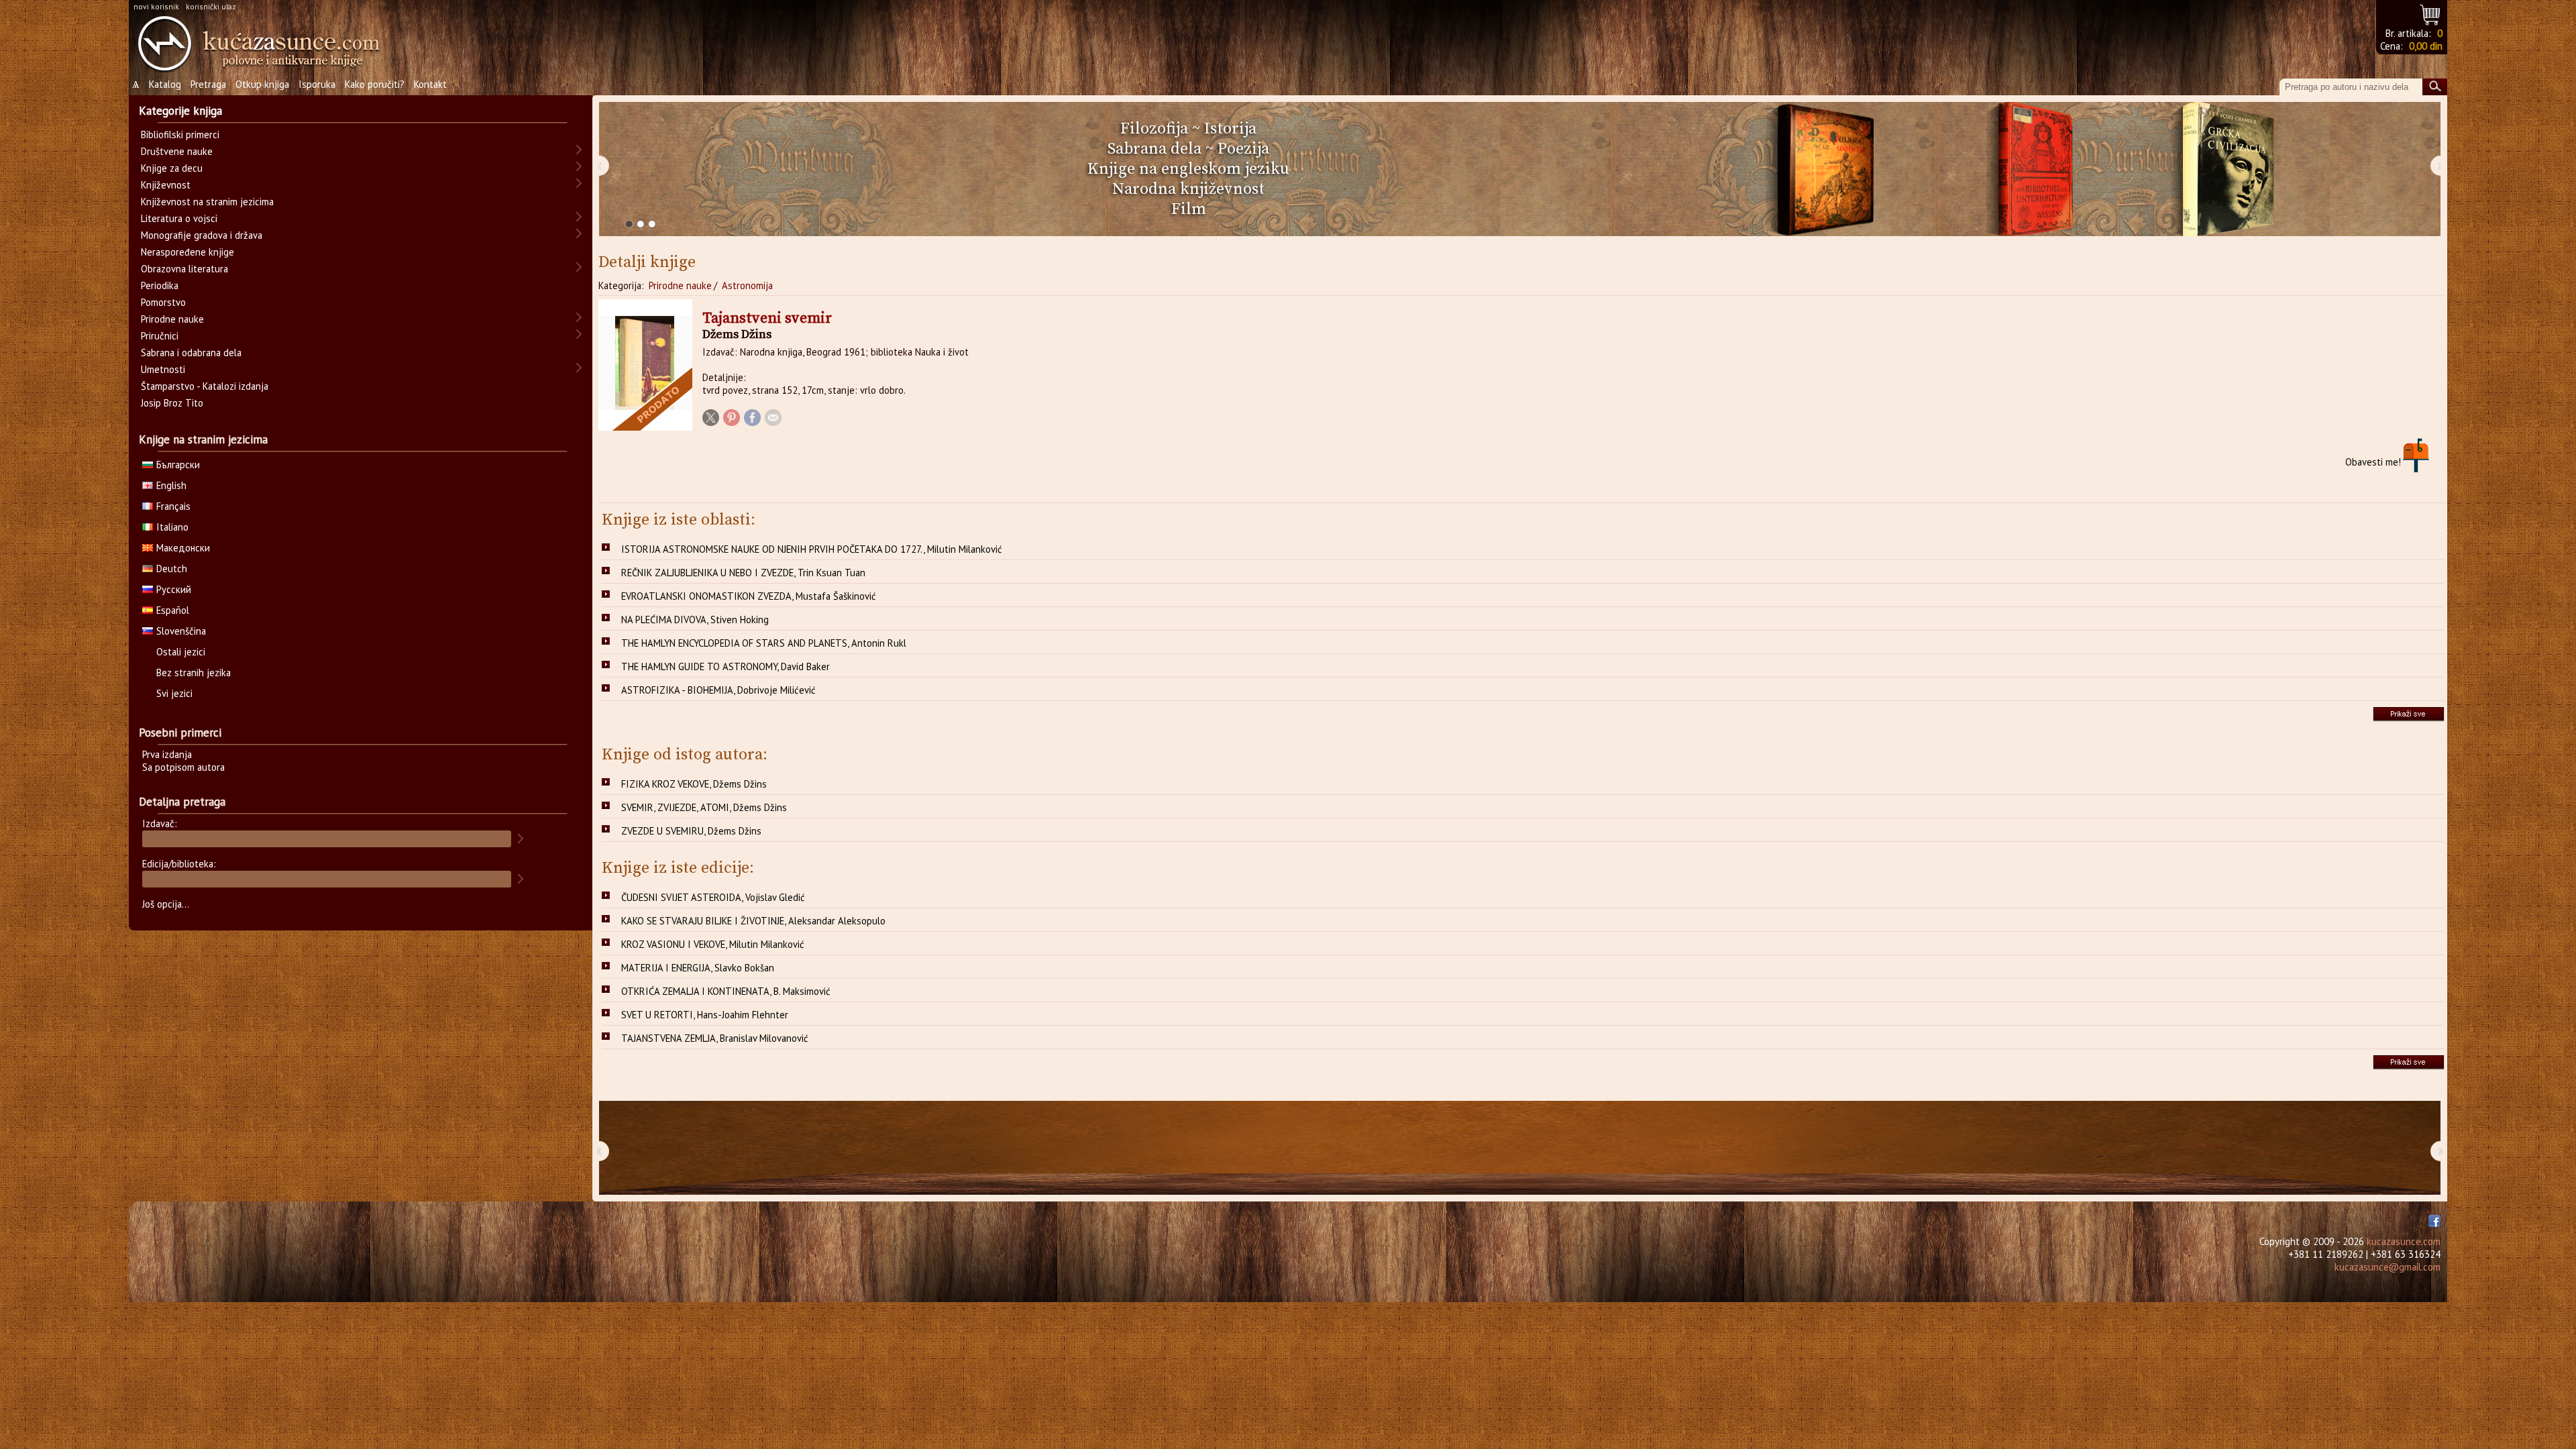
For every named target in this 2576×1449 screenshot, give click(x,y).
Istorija (1230, 129)
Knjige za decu (172, 168)
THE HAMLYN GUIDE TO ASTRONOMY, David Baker (726, 666)
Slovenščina (181, 631)
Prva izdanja (167, 754)
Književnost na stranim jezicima (207, 202)
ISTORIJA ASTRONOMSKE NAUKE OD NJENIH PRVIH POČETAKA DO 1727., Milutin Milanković (812, 549)
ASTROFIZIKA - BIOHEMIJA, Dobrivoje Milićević (718, 690)
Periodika (160, 285)
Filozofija (1154, 129)
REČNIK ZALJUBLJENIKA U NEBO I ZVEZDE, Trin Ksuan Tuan (743, 573)
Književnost (166, 185)
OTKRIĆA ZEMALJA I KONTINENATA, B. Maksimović (726, 991)
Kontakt (430, 84)
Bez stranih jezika (194, 673)
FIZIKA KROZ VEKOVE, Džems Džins (694, 784)
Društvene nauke (177, 151)
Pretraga (208, 84)
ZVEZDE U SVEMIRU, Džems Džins (691, 831)
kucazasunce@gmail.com (2387, 1267)
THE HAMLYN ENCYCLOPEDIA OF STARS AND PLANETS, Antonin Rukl (764, 643)
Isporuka (317, 84)
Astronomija (747, 285)
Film (1189, 209)
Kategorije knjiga (180, 111)
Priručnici (160, 336)
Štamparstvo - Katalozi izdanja (205, 386)
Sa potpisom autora (183, 767)
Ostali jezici (181, 652)
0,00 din (2426, 46)
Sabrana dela (1155, 149)
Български (178, 465)
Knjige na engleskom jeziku (1188, 169)
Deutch (172, 569)
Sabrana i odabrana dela (191, 353)
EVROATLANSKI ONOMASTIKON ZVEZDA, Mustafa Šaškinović (749, 596)
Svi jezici (174, 693)
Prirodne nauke (680, 285)
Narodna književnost (1188, 189)
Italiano (172, 527)
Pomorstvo (163, 302)
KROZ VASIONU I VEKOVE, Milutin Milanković (713, 944)
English (171, 485)
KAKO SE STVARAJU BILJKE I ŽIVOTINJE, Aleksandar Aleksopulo (753, 921)
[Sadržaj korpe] (2431, 13)
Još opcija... (166, 904)
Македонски (183, 548)
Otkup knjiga (262, 84)
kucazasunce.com (2404, 1241)
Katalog (165, 84)
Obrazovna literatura (184, 269)
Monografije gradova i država (202, 235)
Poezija (1243, 149)
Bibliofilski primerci (180, 135)
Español (173, 610)
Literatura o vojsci (179, 218)
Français (173, 506)
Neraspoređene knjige (187, 252)
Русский (174, 589)
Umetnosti (163, 369)
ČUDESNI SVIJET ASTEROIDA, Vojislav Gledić (713, 897)
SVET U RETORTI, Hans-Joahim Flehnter (705, 1015)
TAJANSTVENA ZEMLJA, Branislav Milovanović (715, 1038)
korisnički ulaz (211, 6)
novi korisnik (156, 6)
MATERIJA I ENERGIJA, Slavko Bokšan (698, 968)
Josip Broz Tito (172, 403)
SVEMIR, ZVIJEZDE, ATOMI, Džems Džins (704, 807)
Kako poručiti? (375, 84)
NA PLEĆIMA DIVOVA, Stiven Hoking (695, 620)
